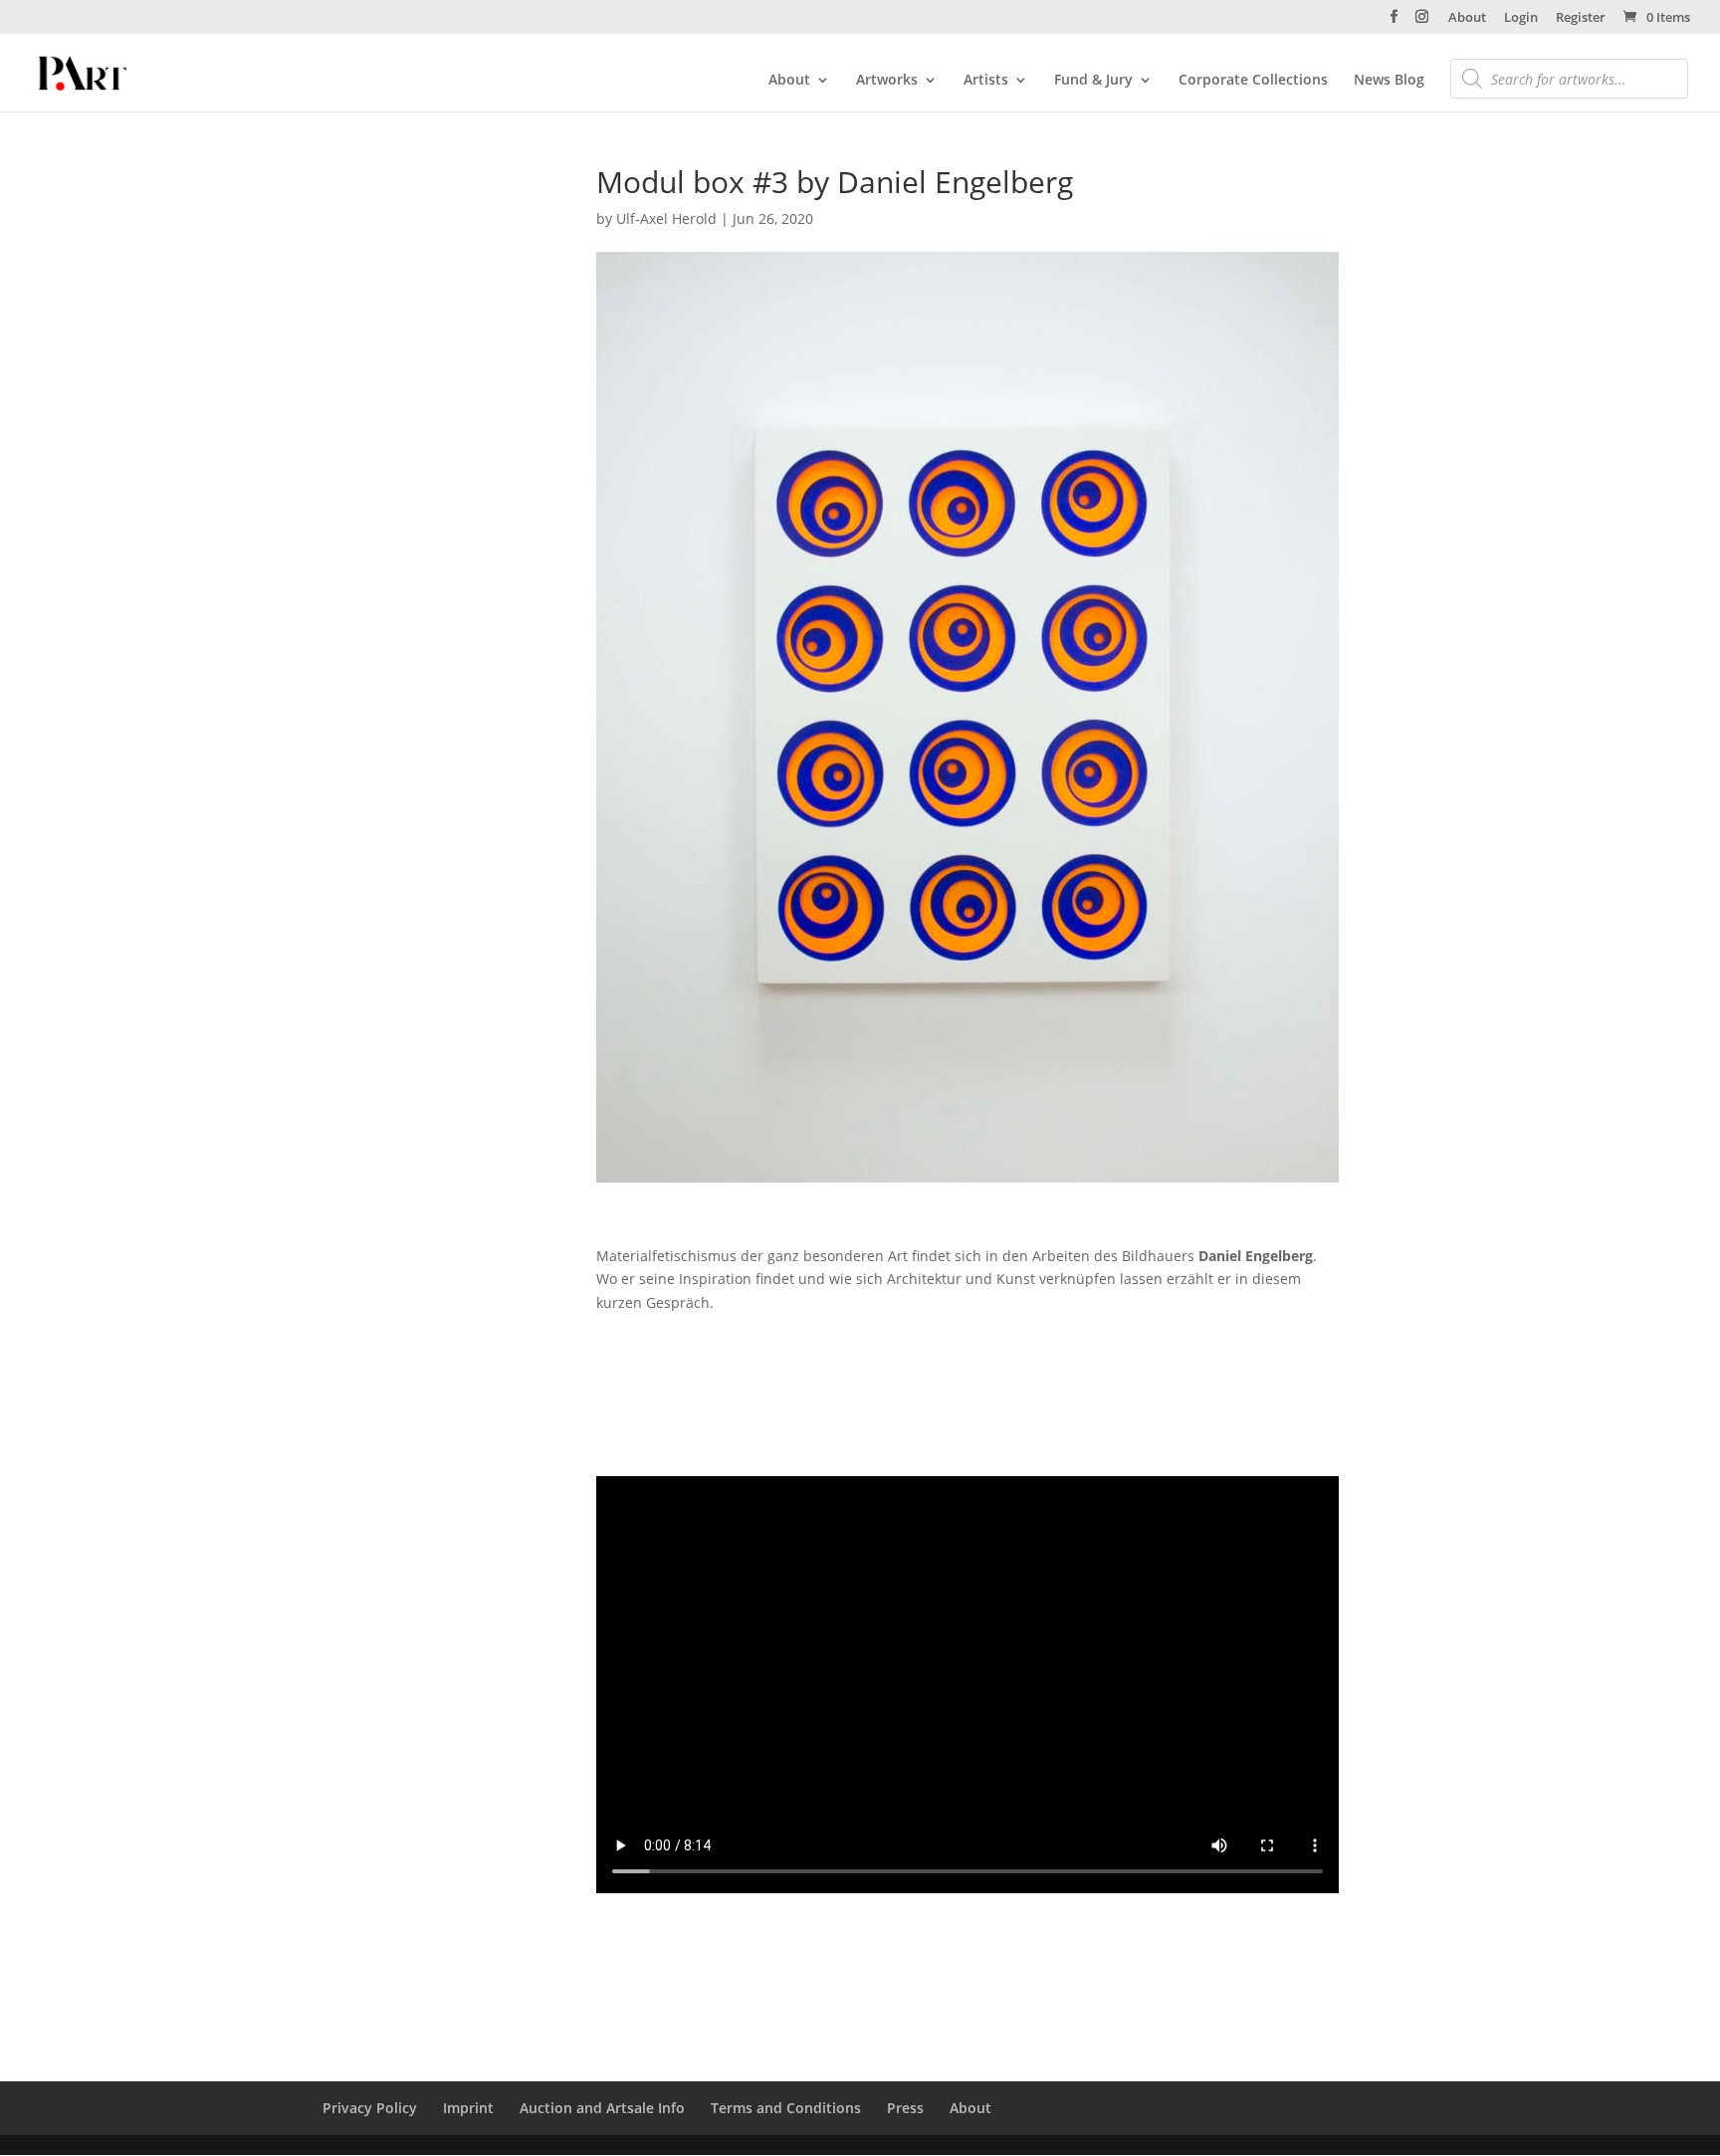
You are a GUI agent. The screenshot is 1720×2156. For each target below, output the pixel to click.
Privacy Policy (370, 2108)
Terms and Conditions (786, 2108)
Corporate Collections (1253, 81)
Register (1581, 18)
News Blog (1389, 81)
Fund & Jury (1093, 81)
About (1467, 18)
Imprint (468, 2108)
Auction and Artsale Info (602, 2108)
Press (905, 2108)
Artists (986, 81)
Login (1521, 18)
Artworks (887, 81)
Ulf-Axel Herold (666, 218)
